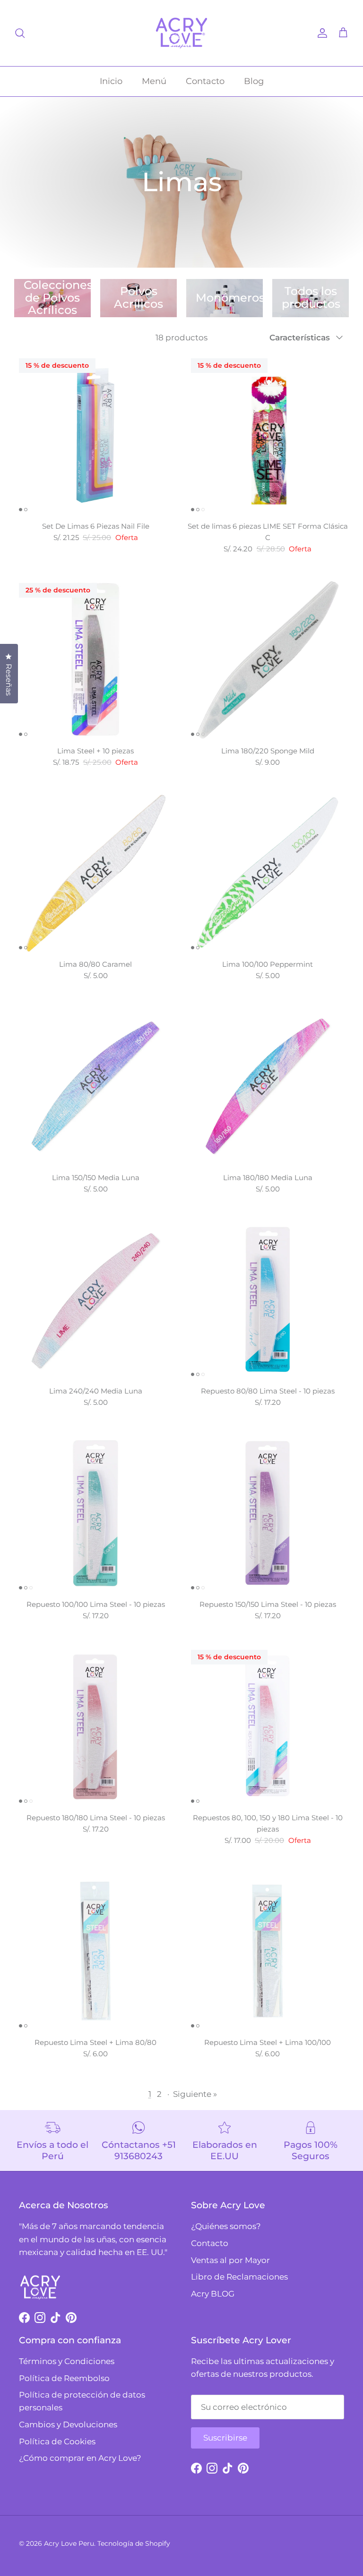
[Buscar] (20, 33)
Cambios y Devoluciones (68, 2424)
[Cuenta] (320, 33)
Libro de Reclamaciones (239, 2277)
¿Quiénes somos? (226, 2226)
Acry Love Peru (69, 2543)
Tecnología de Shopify (134, 2543)
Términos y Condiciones (67, 2361)
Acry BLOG (213, 2294)
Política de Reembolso (64, 2378)
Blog (254, 81)
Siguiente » (195, 2094)
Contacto (205, 81)
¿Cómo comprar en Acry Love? (80, 2458)
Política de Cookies (57, 2441)
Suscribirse (225, 2438)
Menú (154, 81)
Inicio (111, 81)
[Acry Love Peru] (181, 33)
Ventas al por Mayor (230, 2260)
